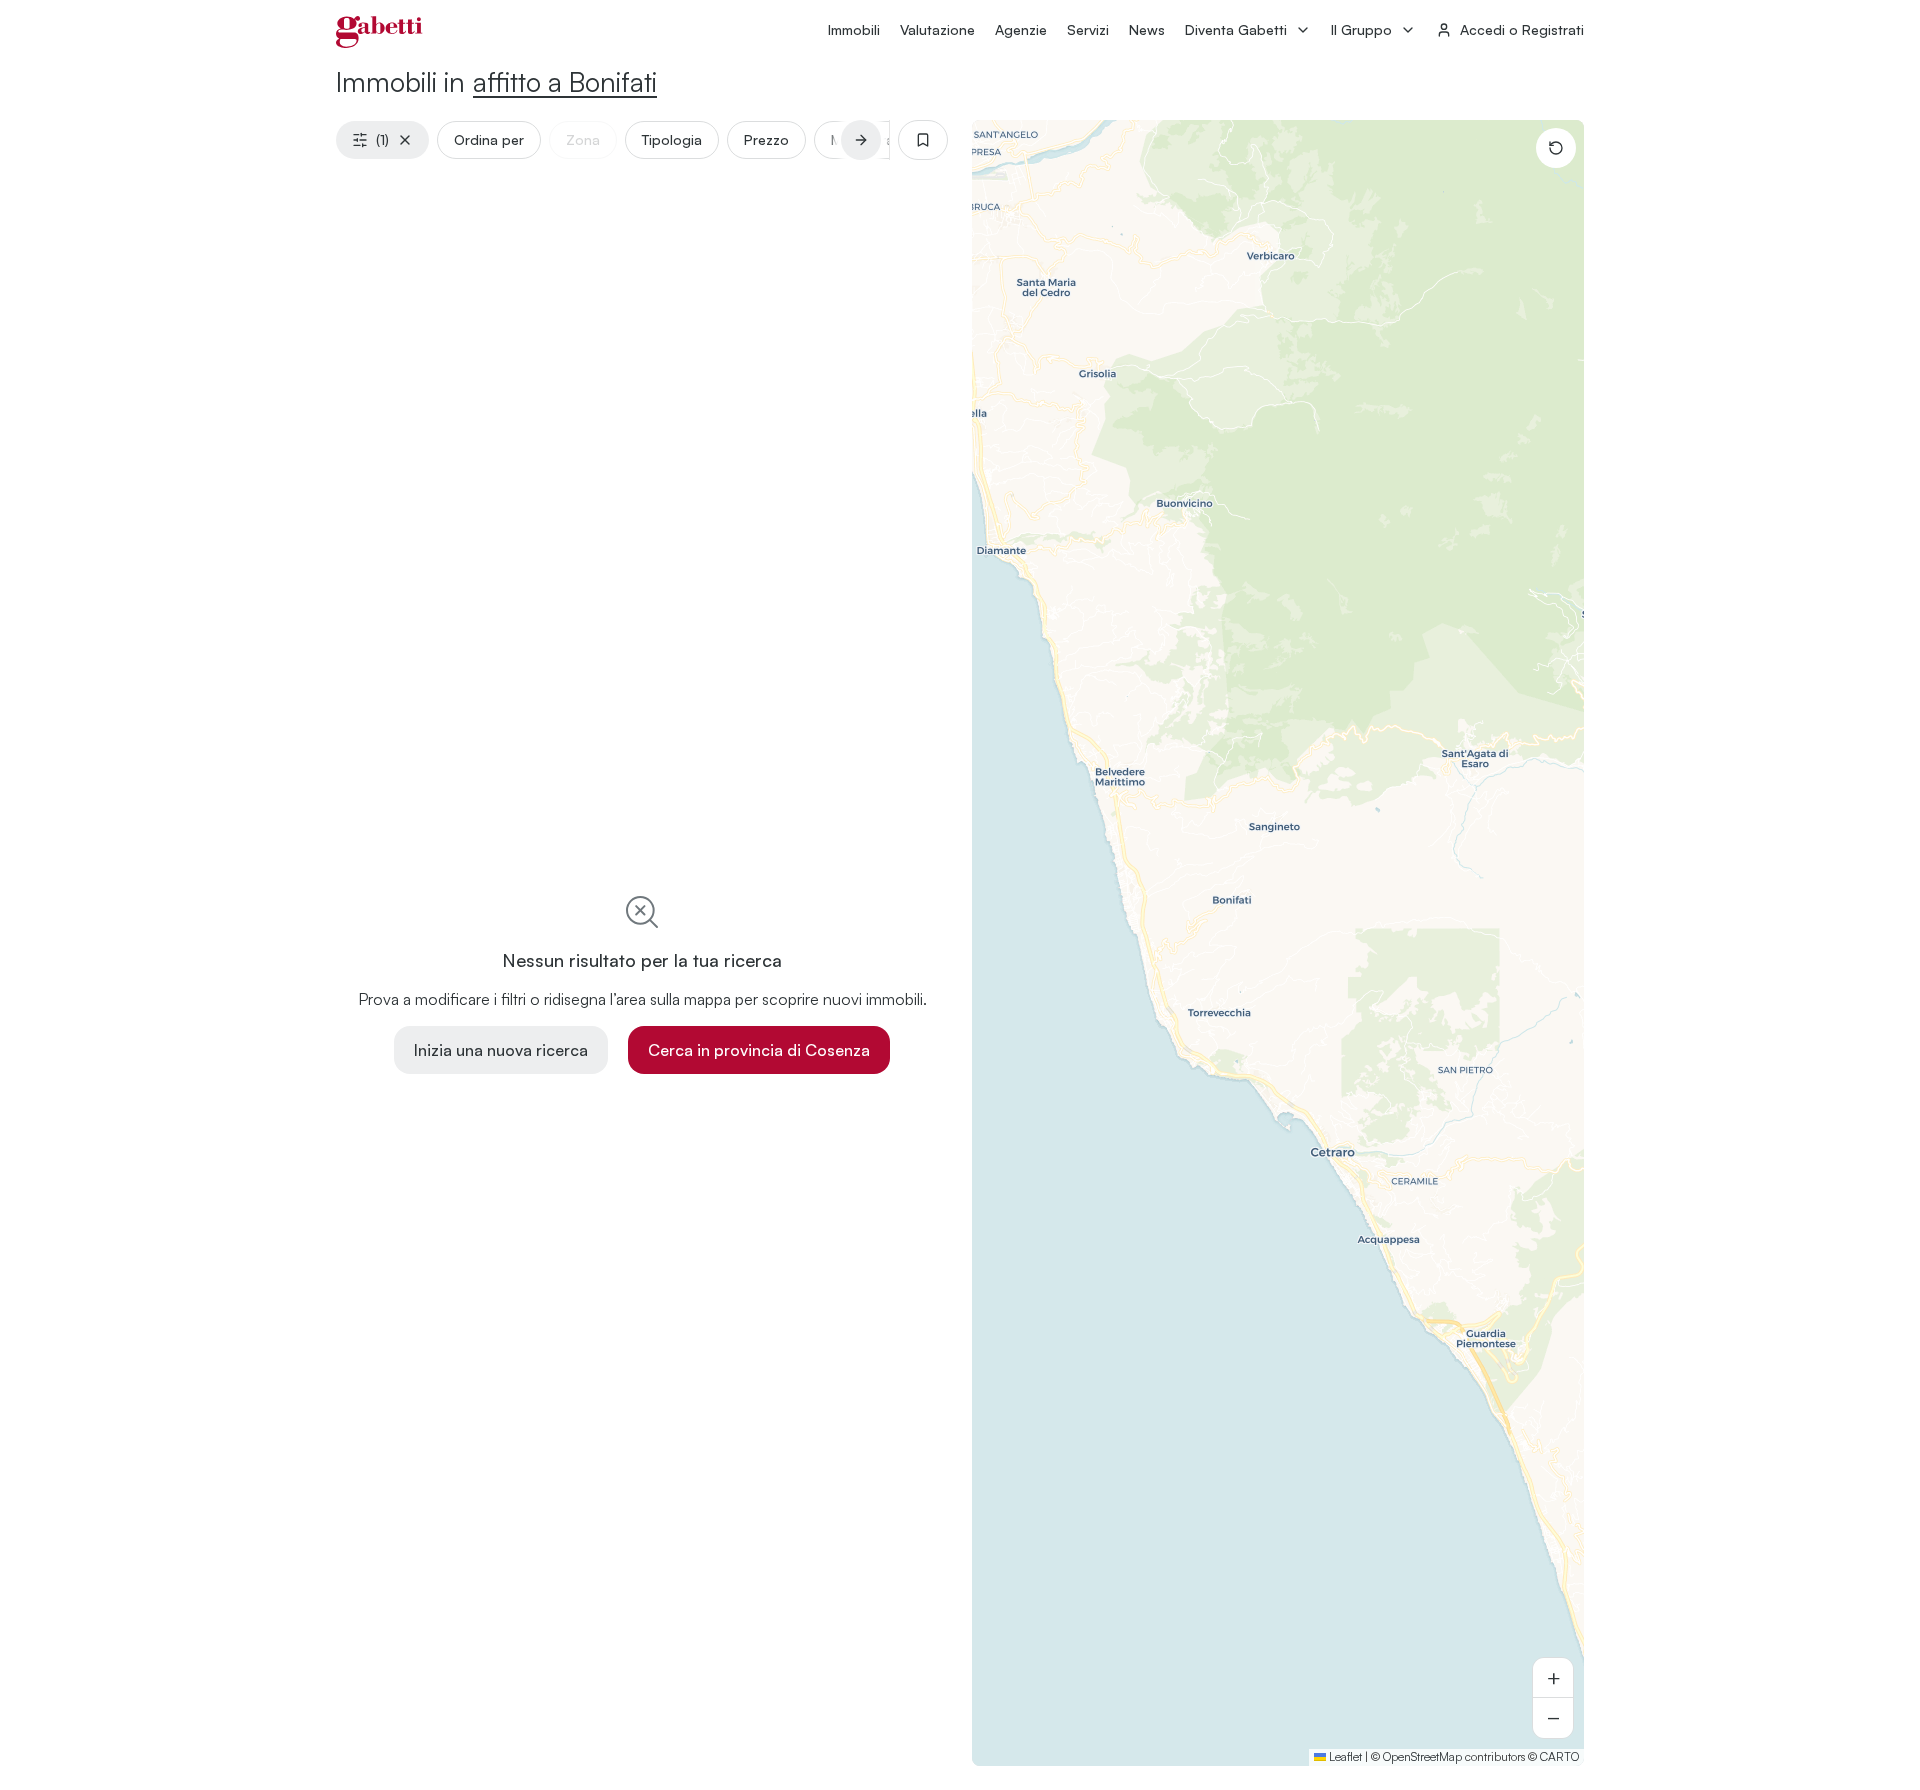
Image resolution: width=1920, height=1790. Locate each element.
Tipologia (672, 139)
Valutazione (937, 29)
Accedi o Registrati (1522, 29)
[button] (1553, 1678)
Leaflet (1344, 1756)
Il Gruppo (1361, 29)
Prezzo (766, 139)
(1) (382, 139)
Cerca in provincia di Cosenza (759, 1050)
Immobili (854, 29)
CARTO (1559, 1756)
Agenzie (1021, 29)
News (1147, 29)
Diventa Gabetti (1236, 29)
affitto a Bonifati (565, 81)
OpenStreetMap (1422, 1756)
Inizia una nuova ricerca (501, 1050)
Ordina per (489, 139)
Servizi (1088, 29)
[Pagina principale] (379, 32)
